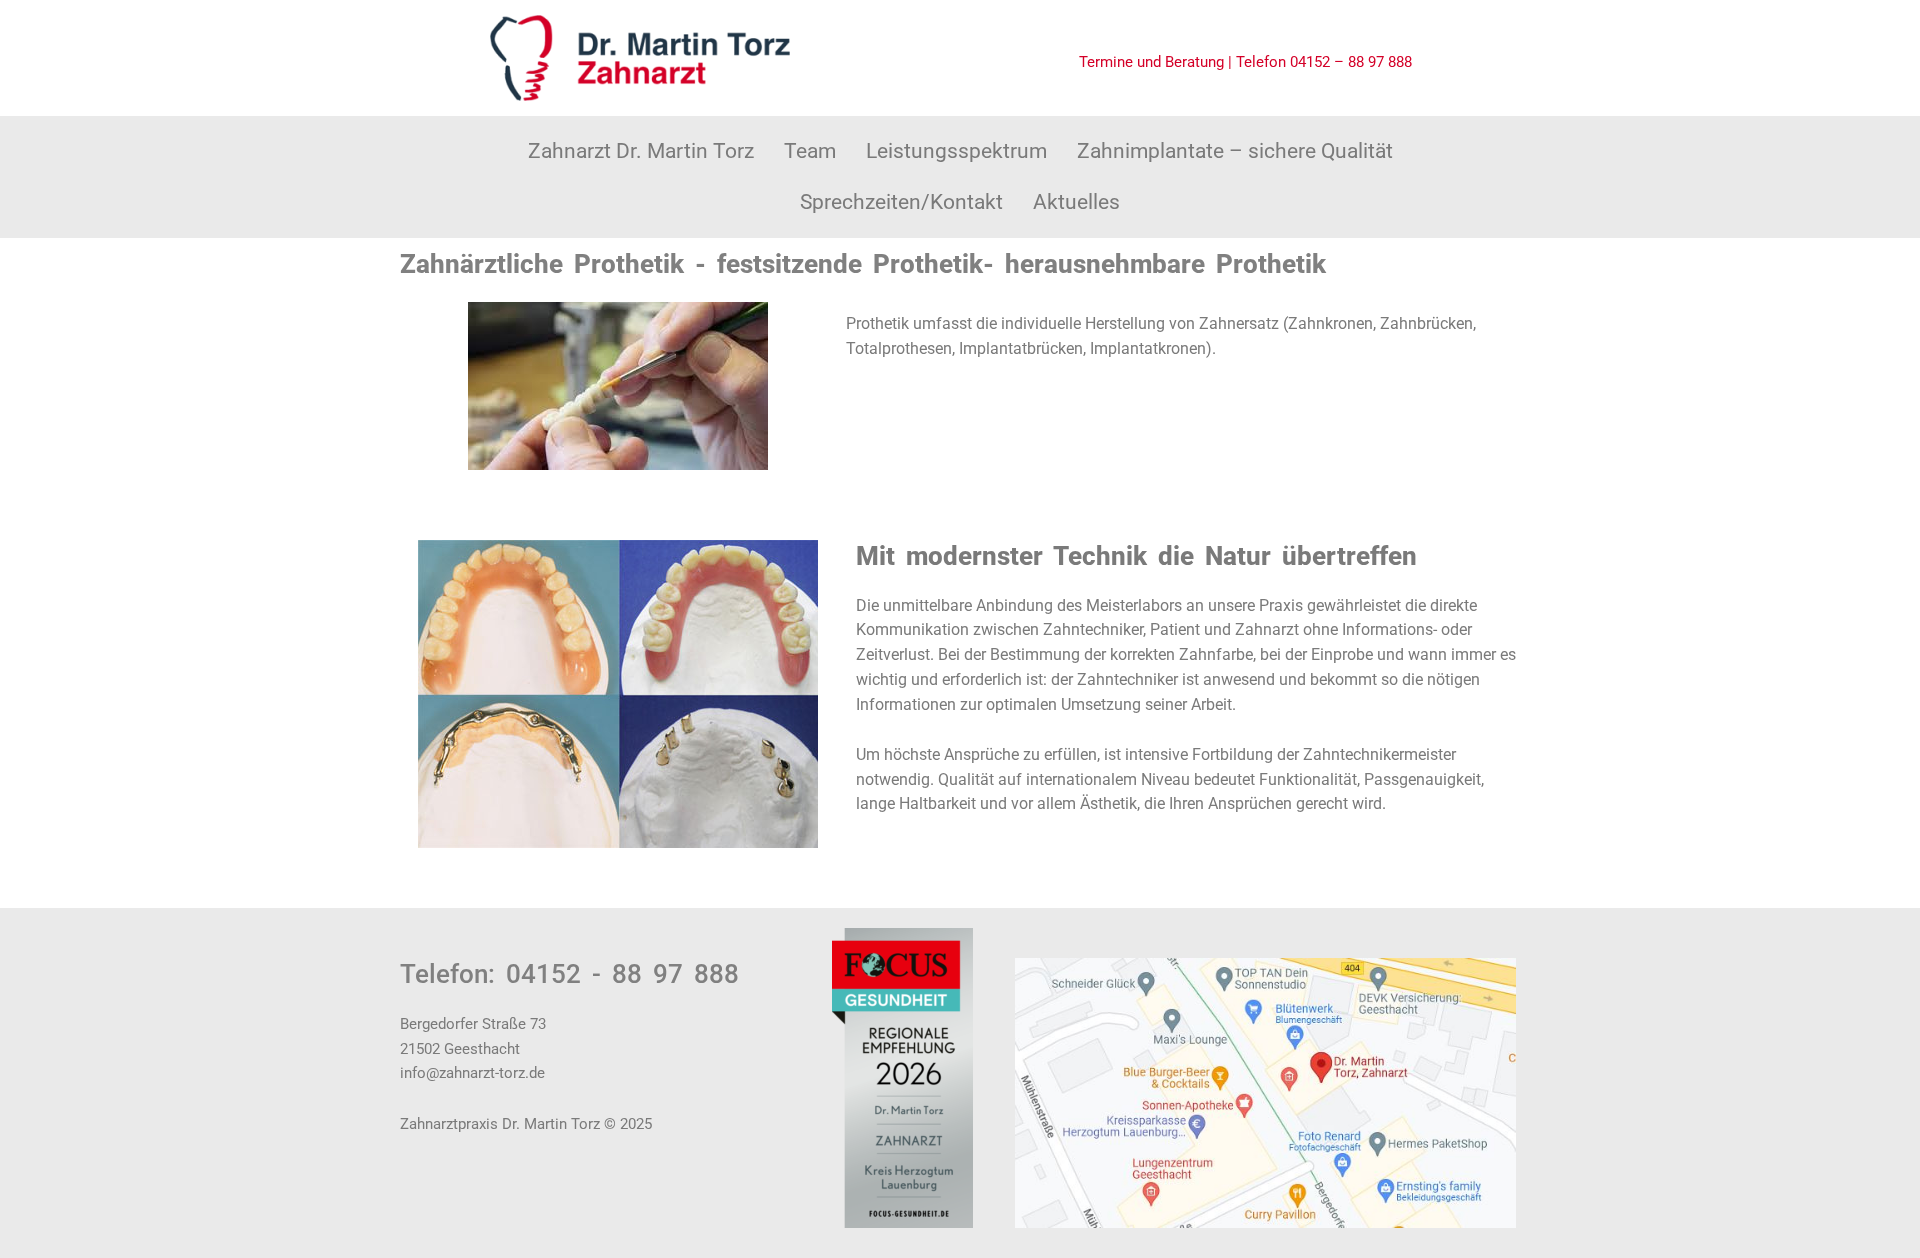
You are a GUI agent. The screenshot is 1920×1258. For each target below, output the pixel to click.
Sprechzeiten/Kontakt (901, 202)
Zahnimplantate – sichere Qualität (1235, 151)
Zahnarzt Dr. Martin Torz (641, 151)
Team (810, 151)
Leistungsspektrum (956, 151)
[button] (810, 151)
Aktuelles (1076, 202)
